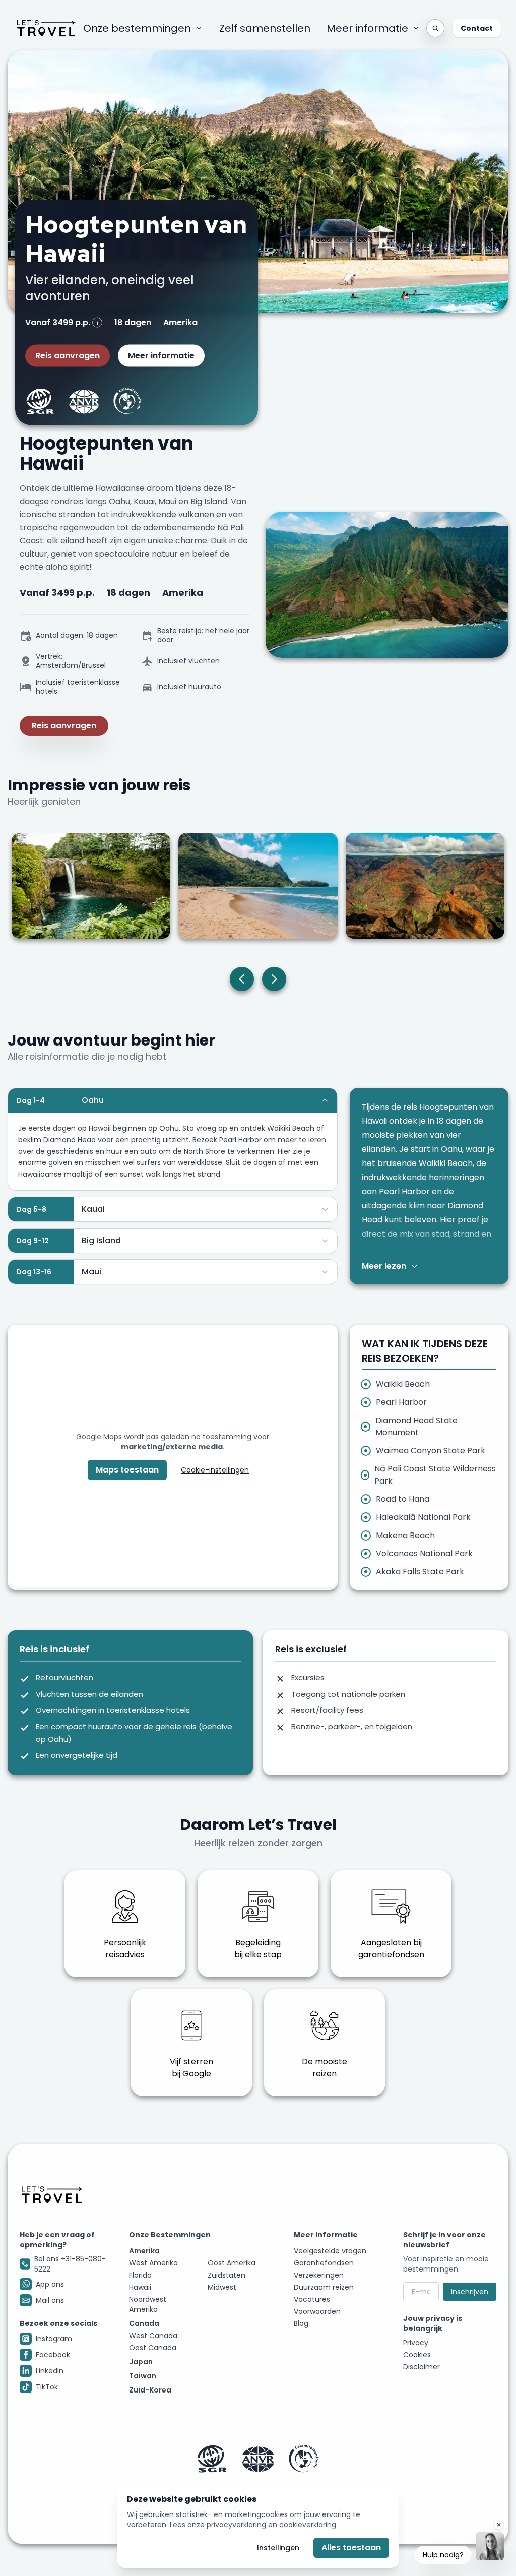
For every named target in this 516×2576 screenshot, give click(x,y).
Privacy (416, 2343)
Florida (140, 2275)
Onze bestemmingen (137, 28)
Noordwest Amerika (148, 2304)
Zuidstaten (227, 2275)
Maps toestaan (127, 1470)
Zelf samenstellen (265, 28)
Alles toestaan (351, 2548)
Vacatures (312, 2299)
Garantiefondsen (324, 2263)
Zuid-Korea (150, 2390)
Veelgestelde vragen (330, 2251)
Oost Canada (153, 2348)
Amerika (144, 2251)
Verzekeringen (319, 2275)
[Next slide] (274, 979)
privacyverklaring (236, 2525)
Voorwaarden (317, 2311)
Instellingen (278, 2548)
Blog (301, 2323)
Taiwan (143, 2376)
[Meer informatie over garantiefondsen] (258, 2459)
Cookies (417, 2355)
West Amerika (153, 2263)
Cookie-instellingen (215, 1470)
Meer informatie (367, 28)
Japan (141, 2362)
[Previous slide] (242, 979)
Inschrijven (470, 2292)
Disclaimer (422, 2367)
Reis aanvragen (68, 356)
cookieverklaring (308, 2525)
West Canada (153, 2336)
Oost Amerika (232, 2263)
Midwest (222, 2287)
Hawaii (140, 2287)
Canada (144, 2323)
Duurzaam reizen (324, 2287)
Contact (477, 28)
